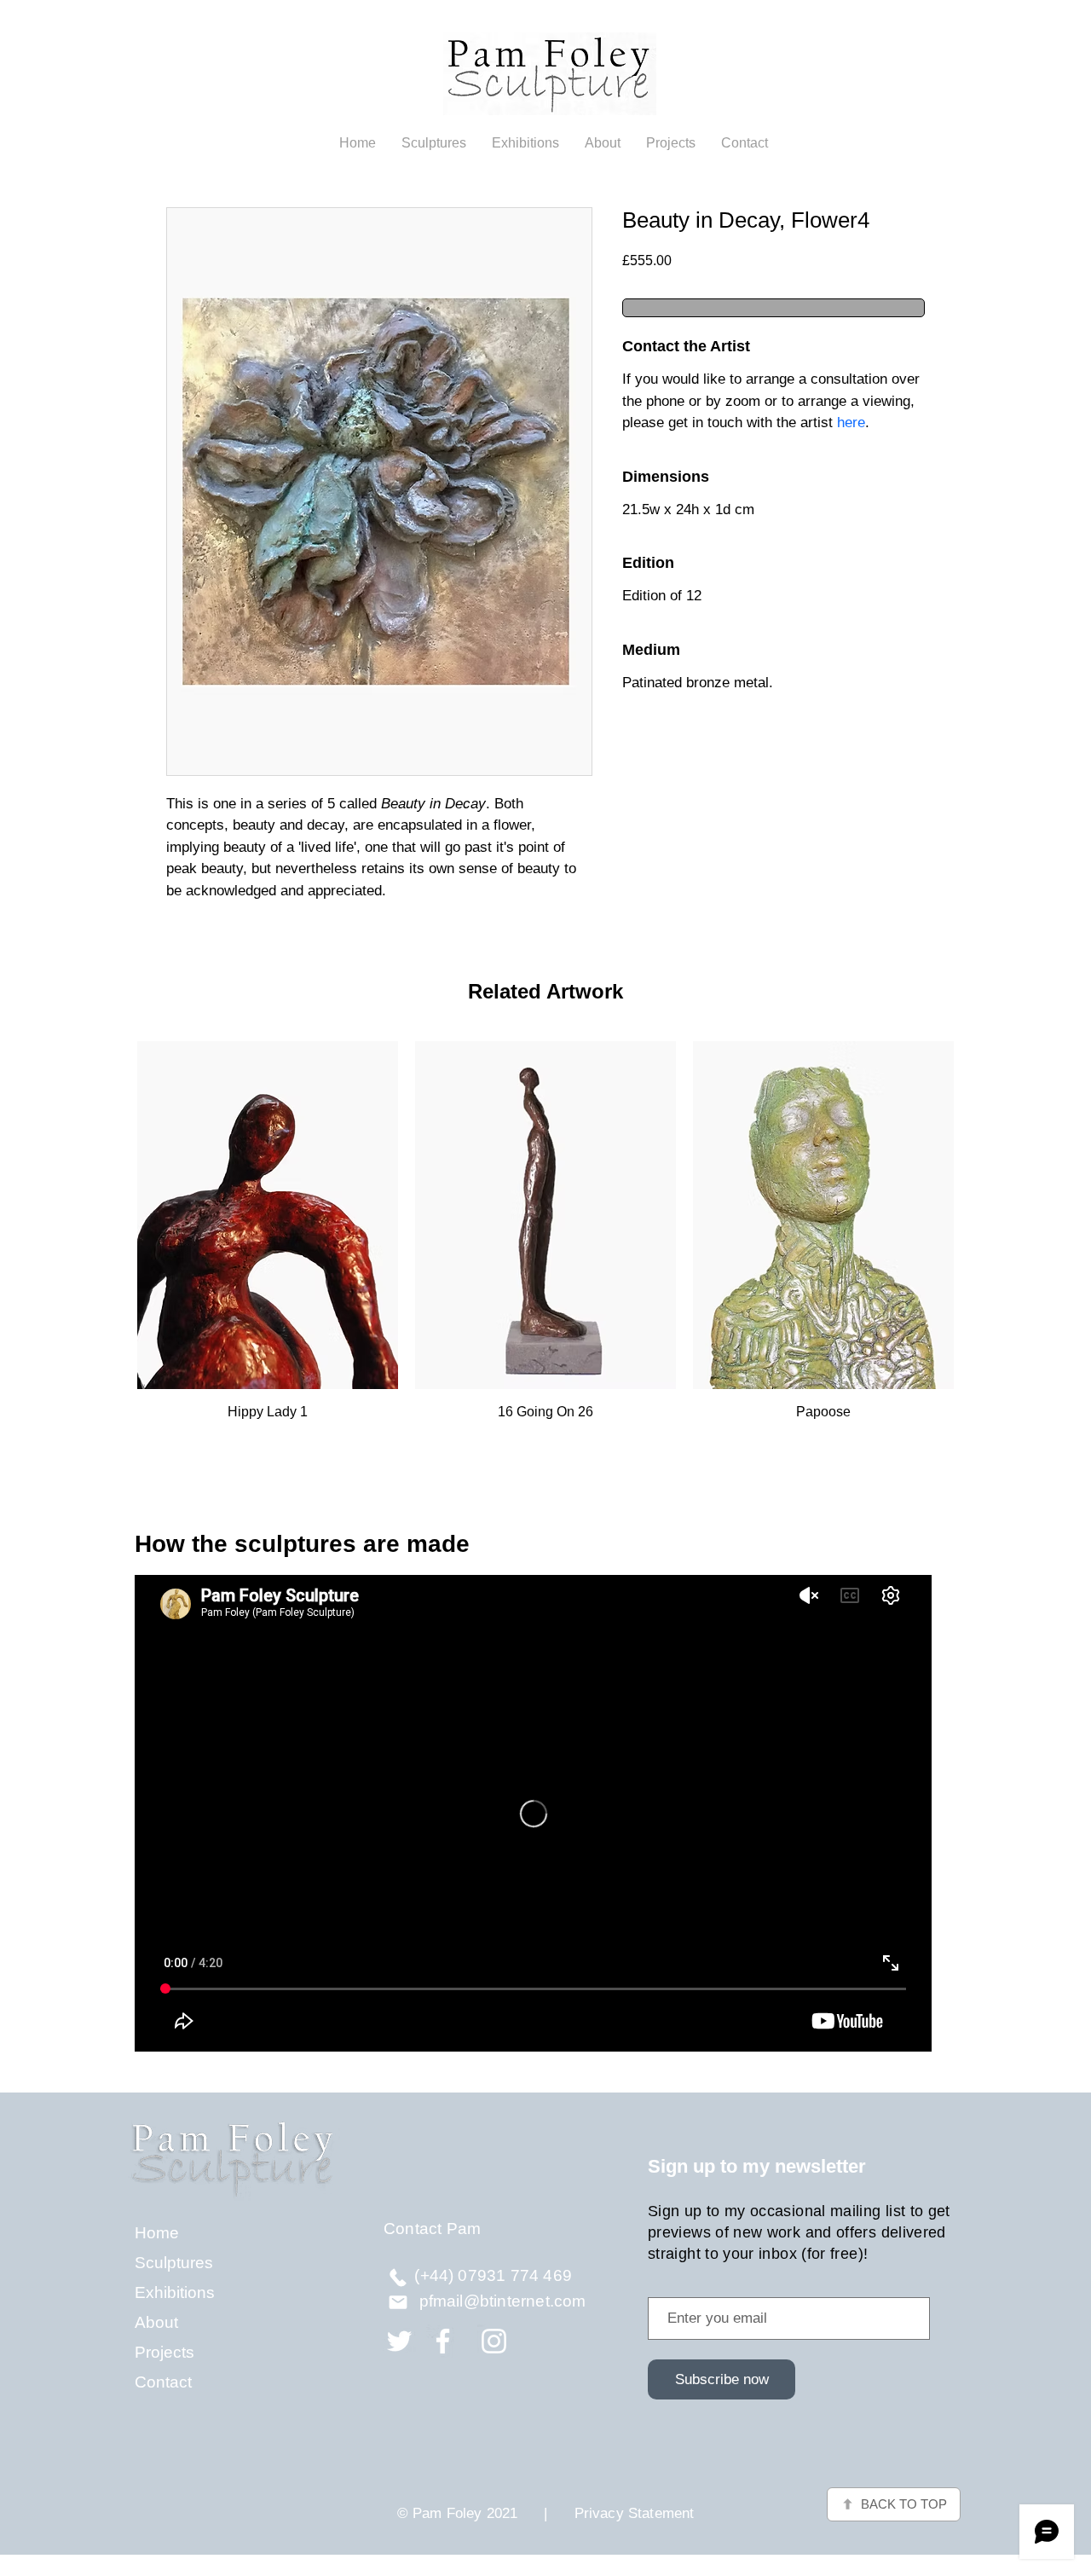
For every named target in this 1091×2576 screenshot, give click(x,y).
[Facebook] (443, 2341)
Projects (165, 2352)
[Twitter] (399, 2341)
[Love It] (398, 2277)
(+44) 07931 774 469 (493, 2275)
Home (157, 2233)
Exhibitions (175, 2292)
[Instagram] (494, 2341)
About (156, 2322)
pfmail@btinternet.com (503, 2301)
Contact (163, 2382)
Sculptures (174, 2263)
